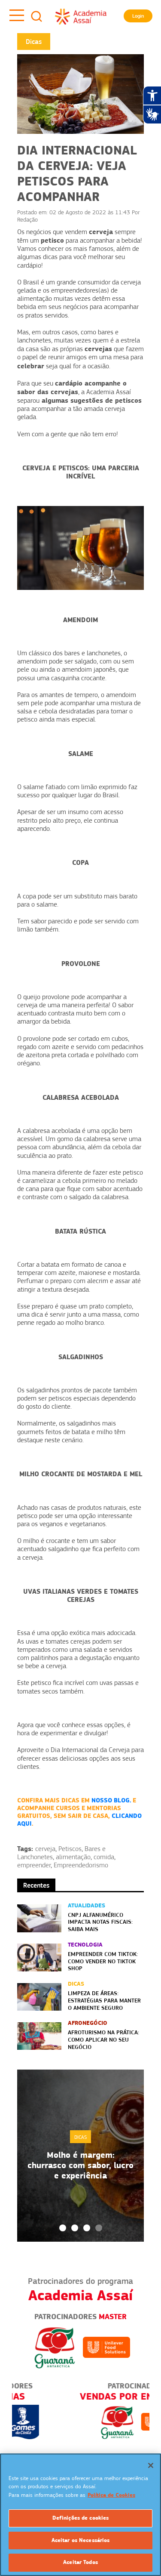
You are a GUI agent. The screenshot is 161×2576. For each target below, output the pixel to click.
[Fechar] (151, 2465)
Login (138, 16)
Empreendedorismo (81, 1865)
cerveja (45, 1849)
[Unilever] (106, 2347)
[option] (80, 2156)
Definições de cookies (81, 2518)
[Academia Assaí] (81, 16)
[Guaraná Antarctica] (55, 2347)
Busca (36, 16)
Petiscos (70, 1849)
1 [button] (63, 2228)
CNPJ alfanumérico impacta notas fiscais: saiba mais (100, 1922)
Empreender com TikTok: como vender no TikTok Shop (103, 1961)
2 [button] (75, 2228)
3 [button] (87, 2228)
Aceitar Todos (80, 2562)
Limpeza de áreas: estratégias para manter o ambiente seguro (104, 2000)
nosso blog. (111, 1800)
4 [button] (99, 2228)
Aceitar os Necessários (81, 2540)
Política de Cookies (111, 2495)
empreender (34, 1865)
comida (104, 1857)
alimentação (73, 1857)
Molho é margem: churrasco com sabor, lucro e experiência (80, 2165)
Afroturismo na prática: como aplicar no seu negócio (103, 2039)
